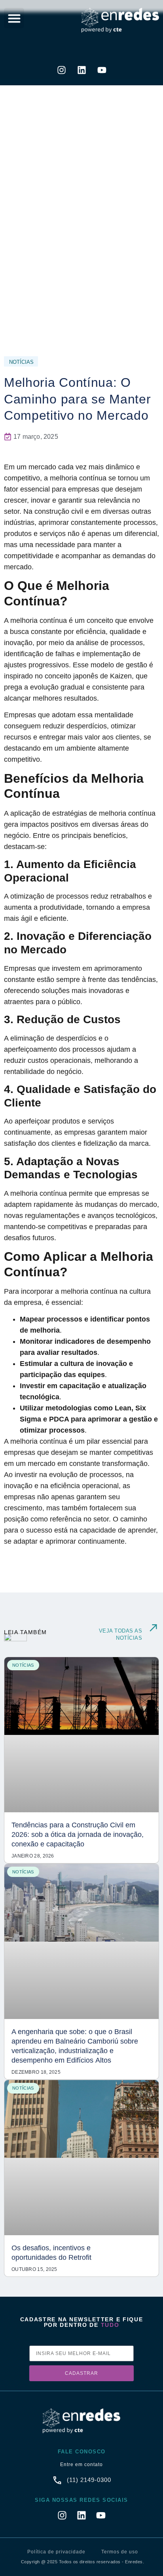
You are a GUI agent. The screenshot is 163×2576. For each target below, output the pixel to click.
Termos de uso (120, 2552)
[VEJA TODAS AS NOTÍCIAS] (153, 1628)
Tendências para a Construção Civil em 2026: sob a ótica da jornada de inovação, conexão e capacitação (78, 1835)
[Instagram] (61, 70)
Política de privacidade (56, 2552)
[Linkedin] (81, 70)
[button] (14, 18)
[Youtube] (102, 70)
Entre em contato (81, 2465)
